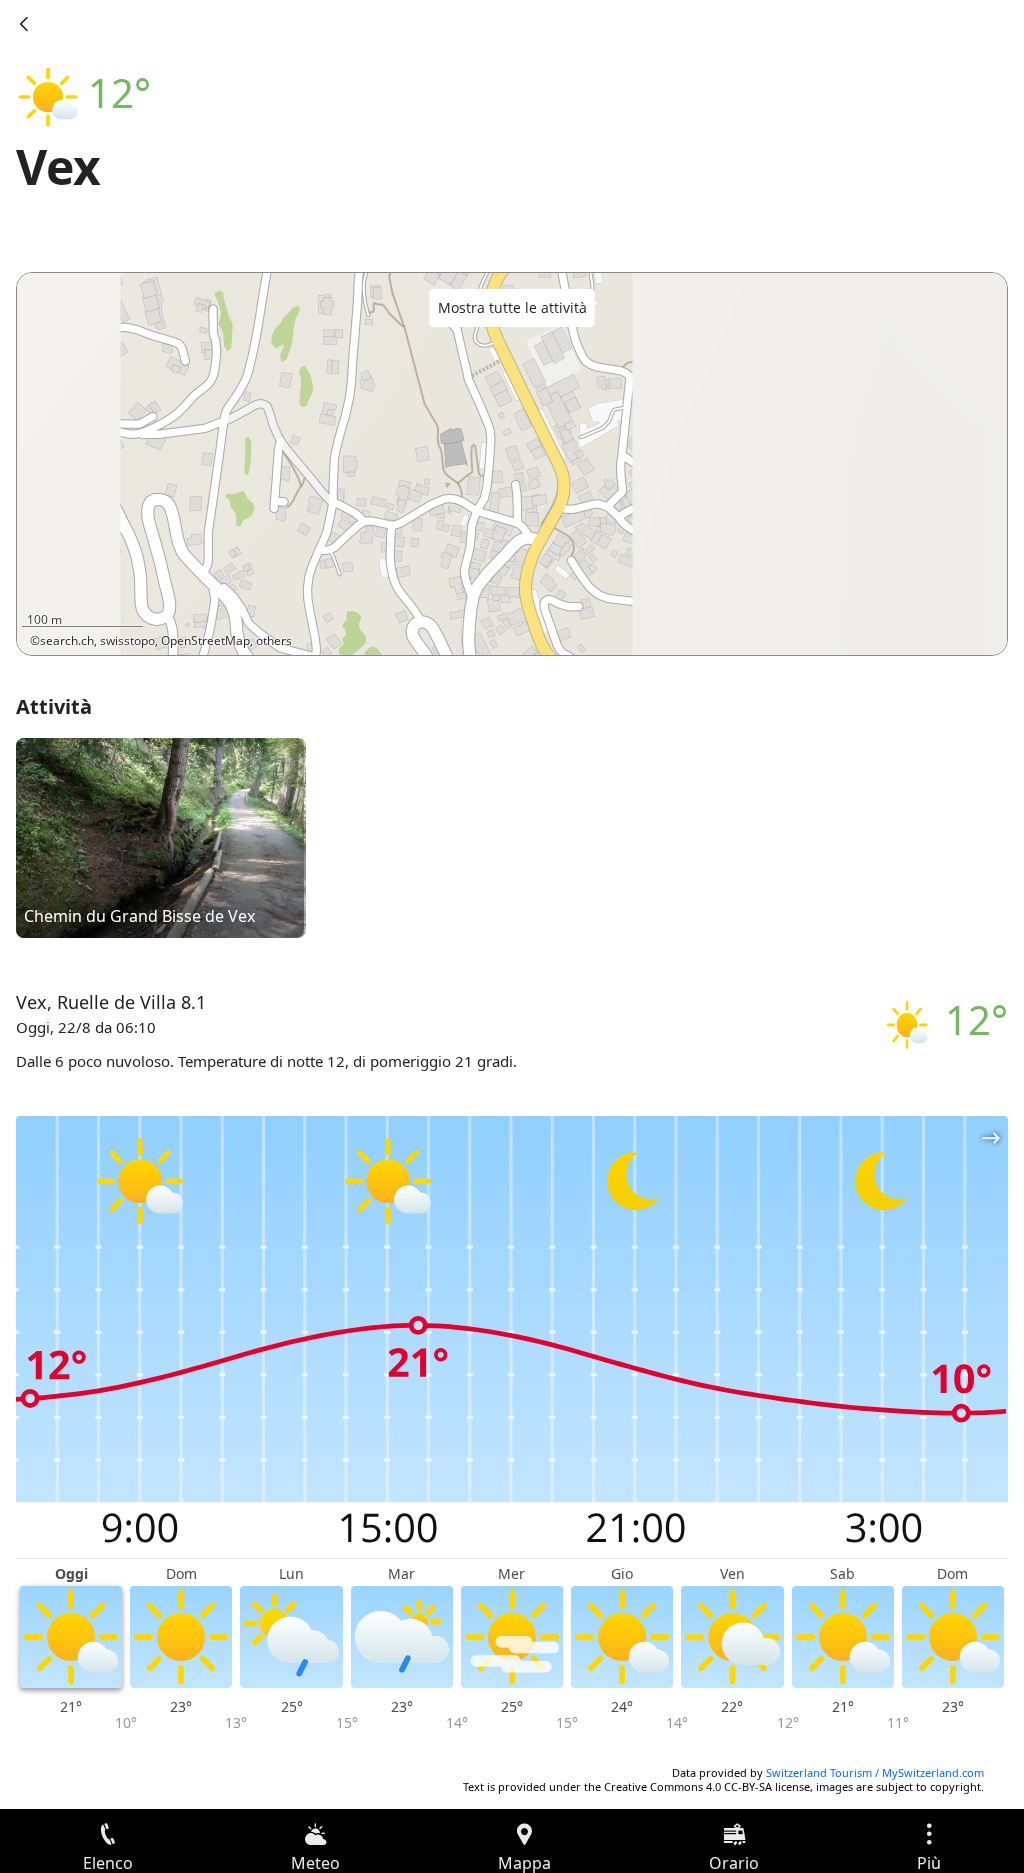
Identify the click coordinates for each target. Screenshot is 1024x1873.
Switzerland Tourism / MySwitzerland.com (875, 1772)
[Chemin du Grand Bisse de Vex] (161, 837)
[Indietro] (24, 24)
